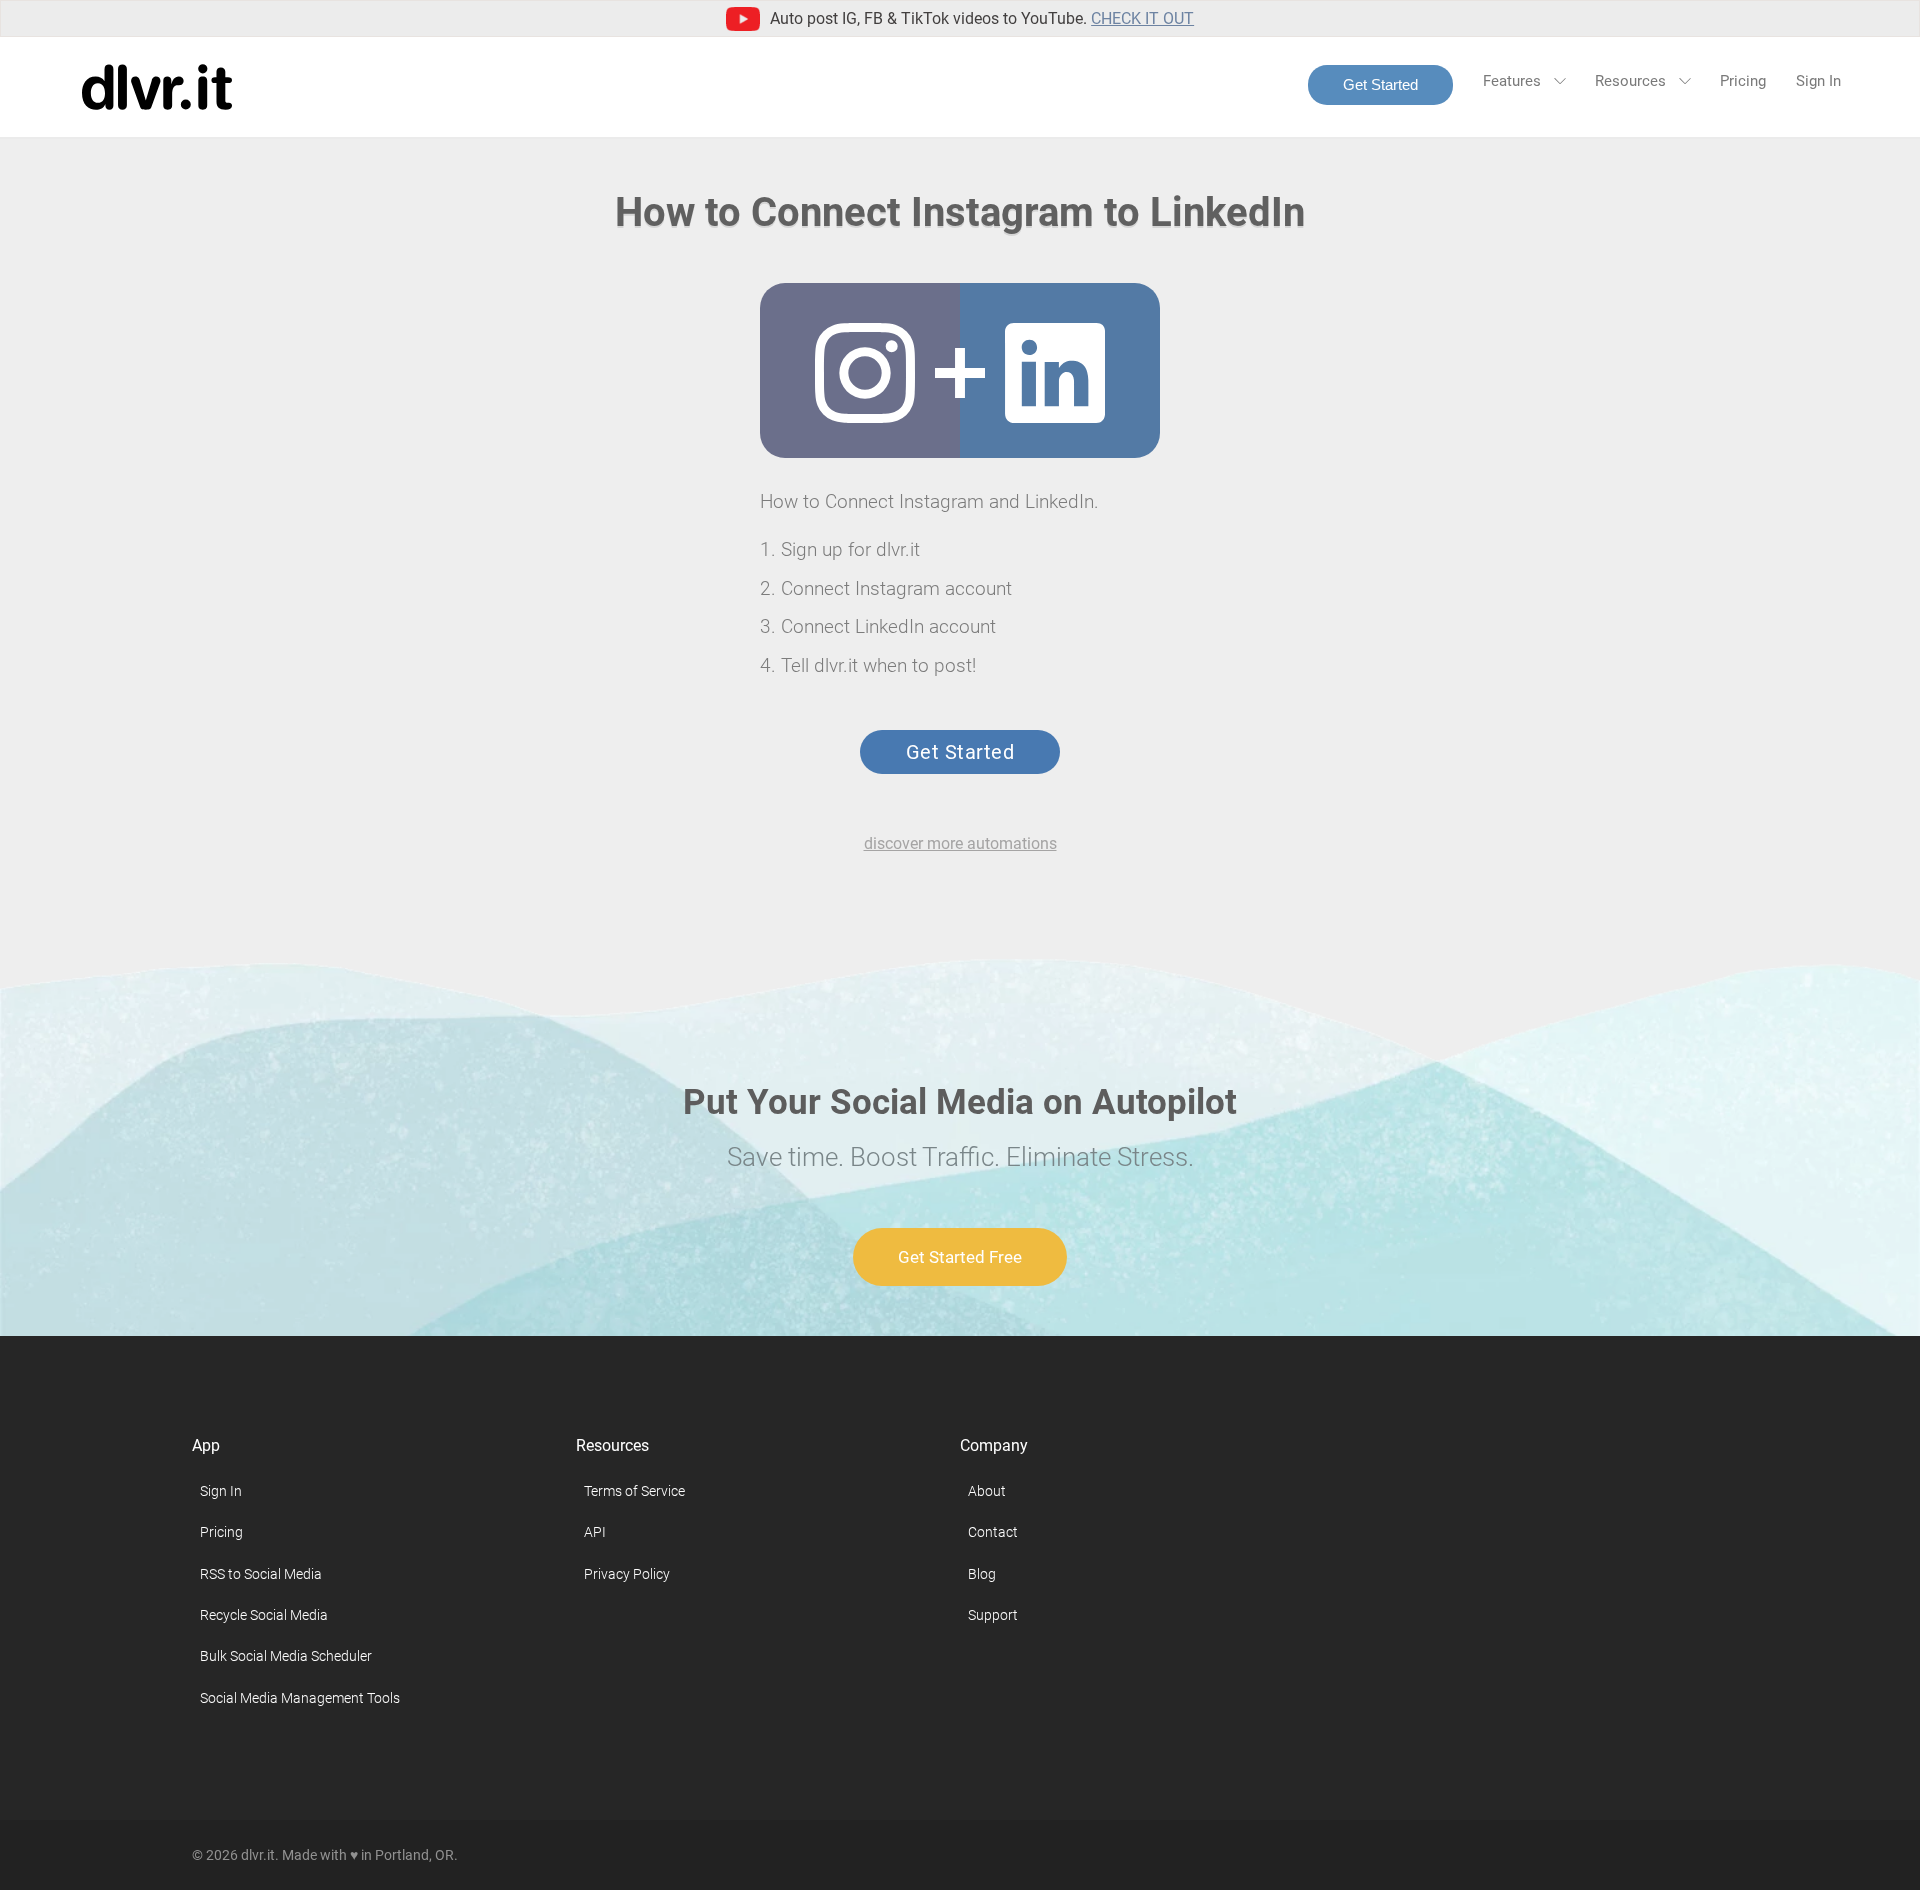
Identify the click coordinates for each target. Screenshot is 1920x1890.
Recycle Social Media (264, 1615)
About (987, 1491)
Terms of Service (634, 1491)
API (595, 1532)
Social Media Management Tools (300, 1698)
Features (1514, 81)
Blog (982, 1574)
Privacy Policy (627, 1574)
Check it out (1142, 18)
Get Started (1380, 84)
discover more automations (960, 843)
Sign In (1818, 81)
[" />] (865, 373)
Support (993, 1615)
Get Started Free (960, 1257)
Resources (1632, 81)
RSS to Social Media (261, 1574)
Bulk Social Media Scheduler (286, 1656)
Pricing (1743, 81)
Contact (993, 1532)
